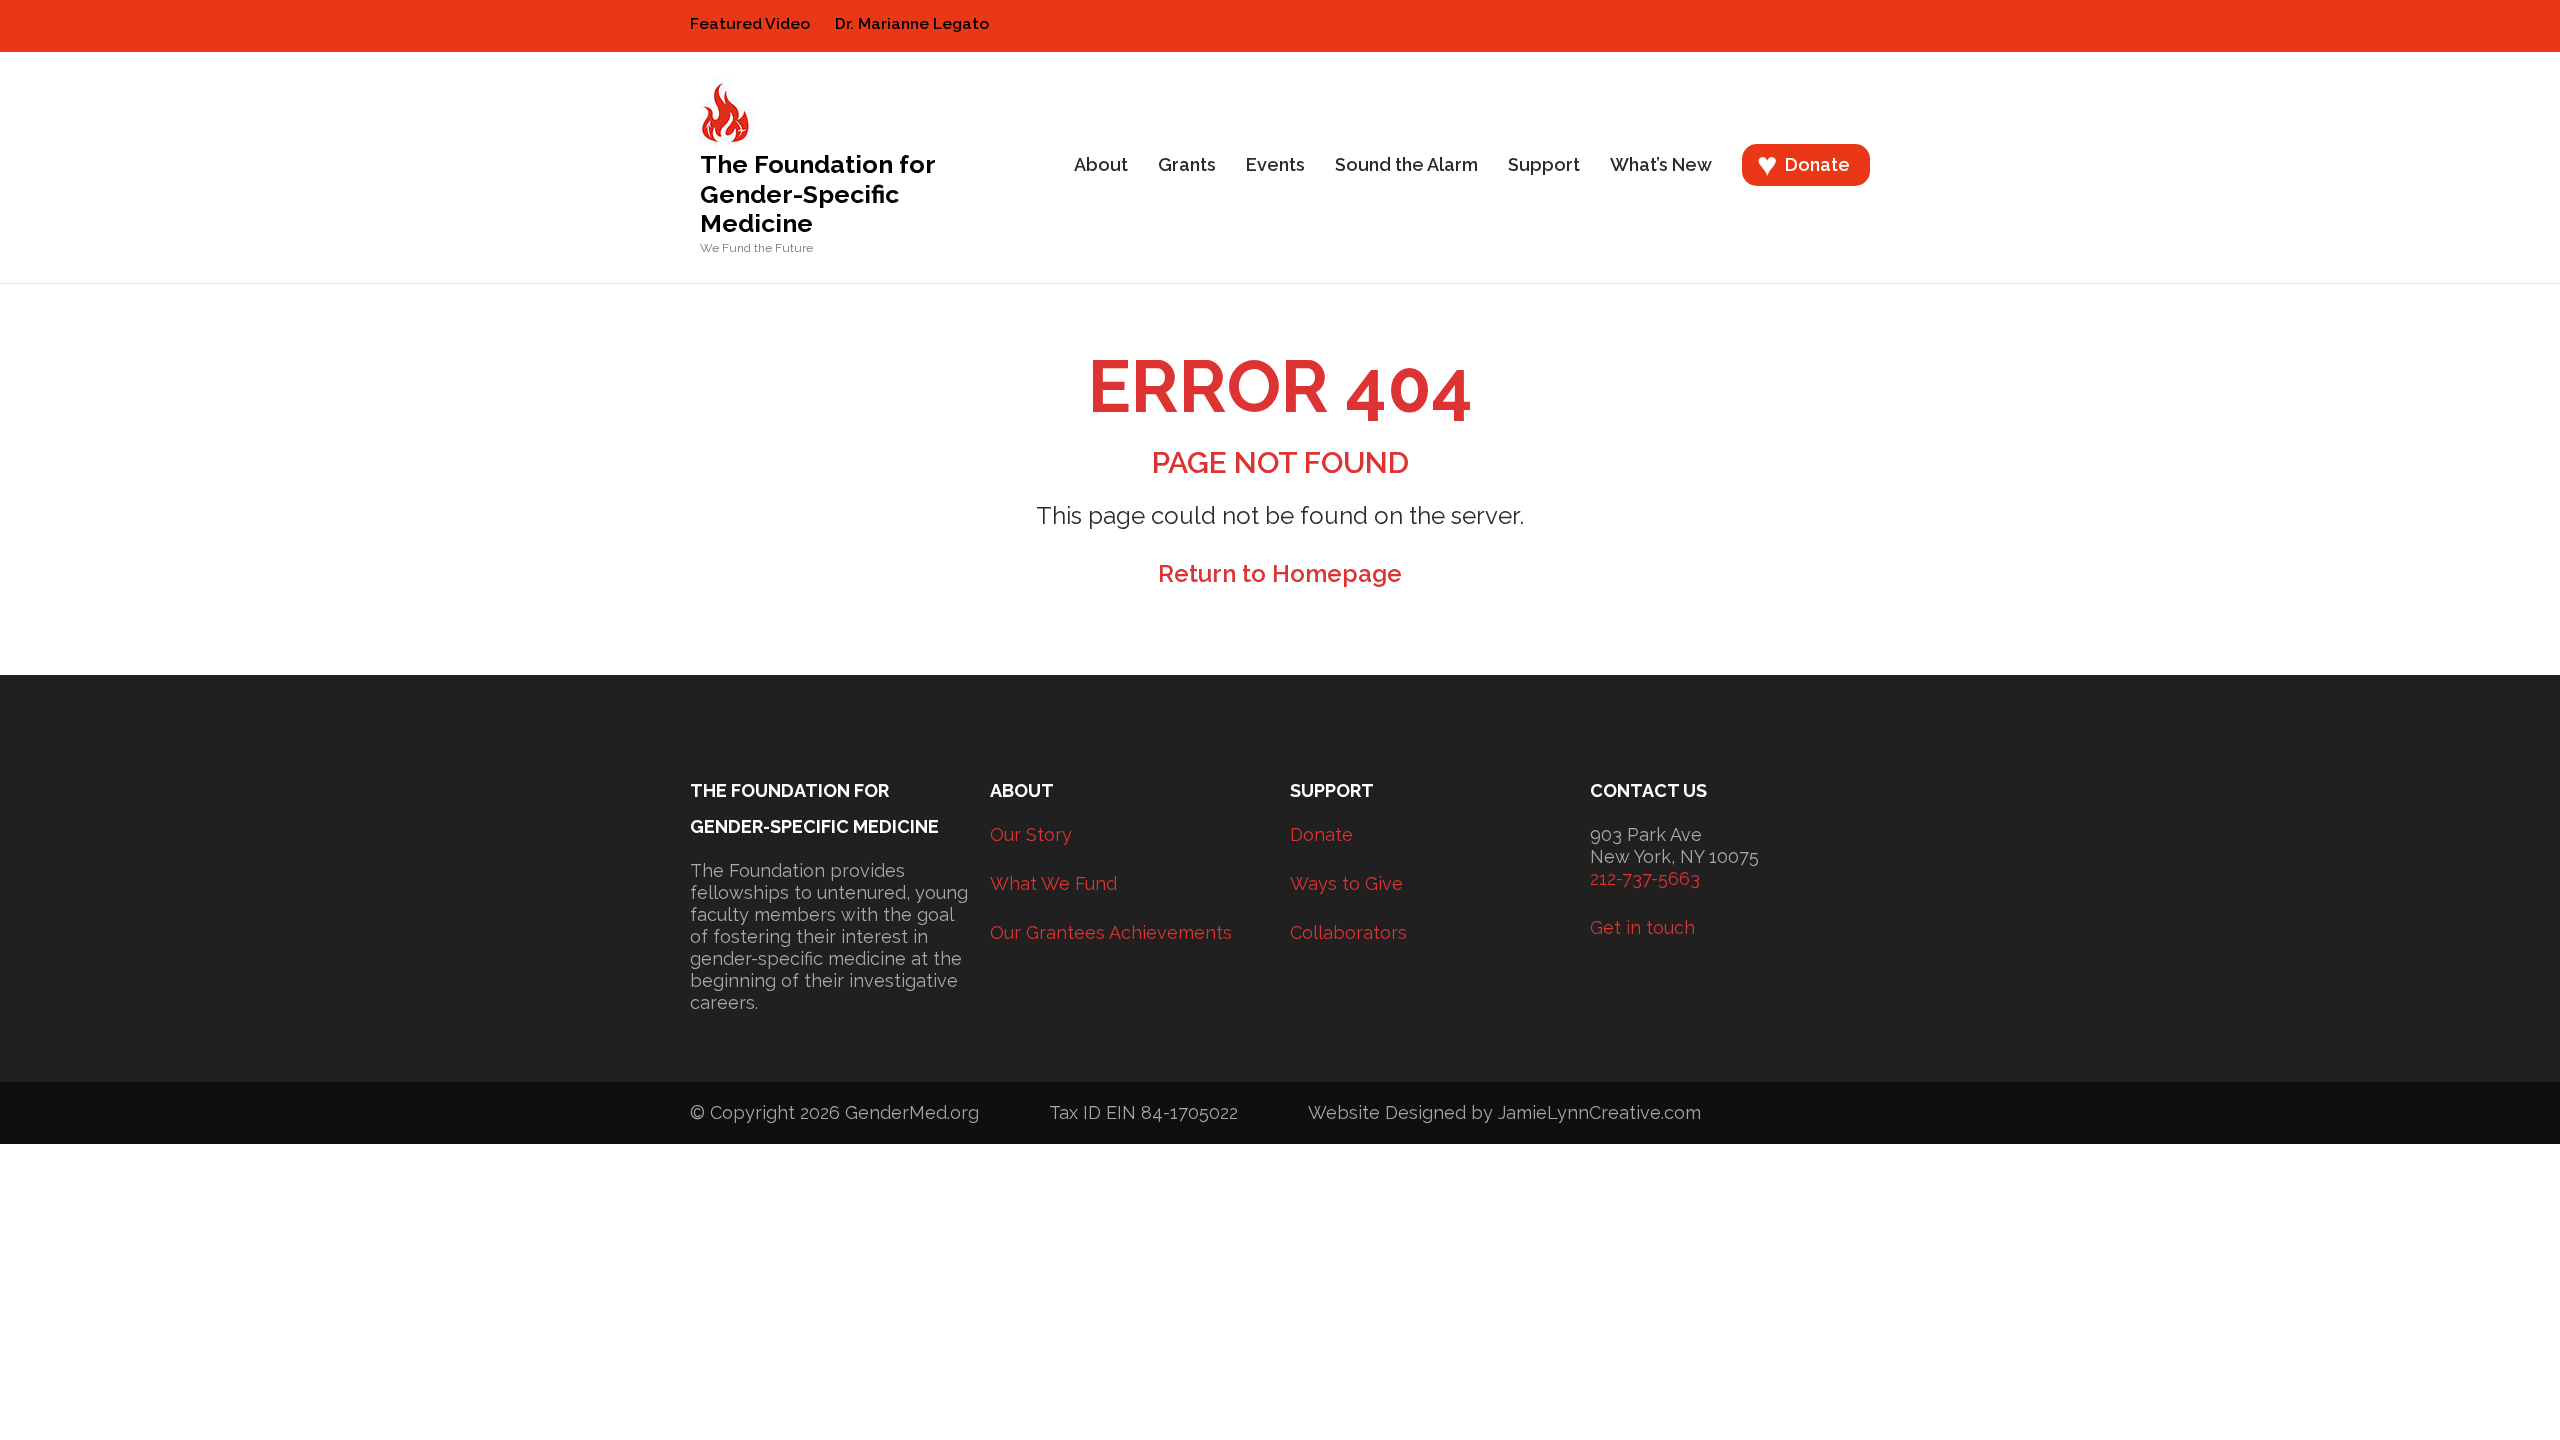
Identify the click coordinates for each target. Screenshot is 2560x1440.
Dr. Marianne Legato (912, 24)
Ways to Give (1346, 883)
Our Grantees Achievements (1111, 932)
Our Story (1031, 834)
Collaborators (1348, 932)
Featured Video (750, 24)
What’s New (1661, 164)
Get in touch (1642, 927)
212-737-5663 (1645, 878)
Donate (1817, 164)
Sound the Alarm (1406, 164)
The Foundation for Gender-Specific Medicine (817, 193)
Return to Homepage (1280, 573)
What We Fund (1053, 883)
